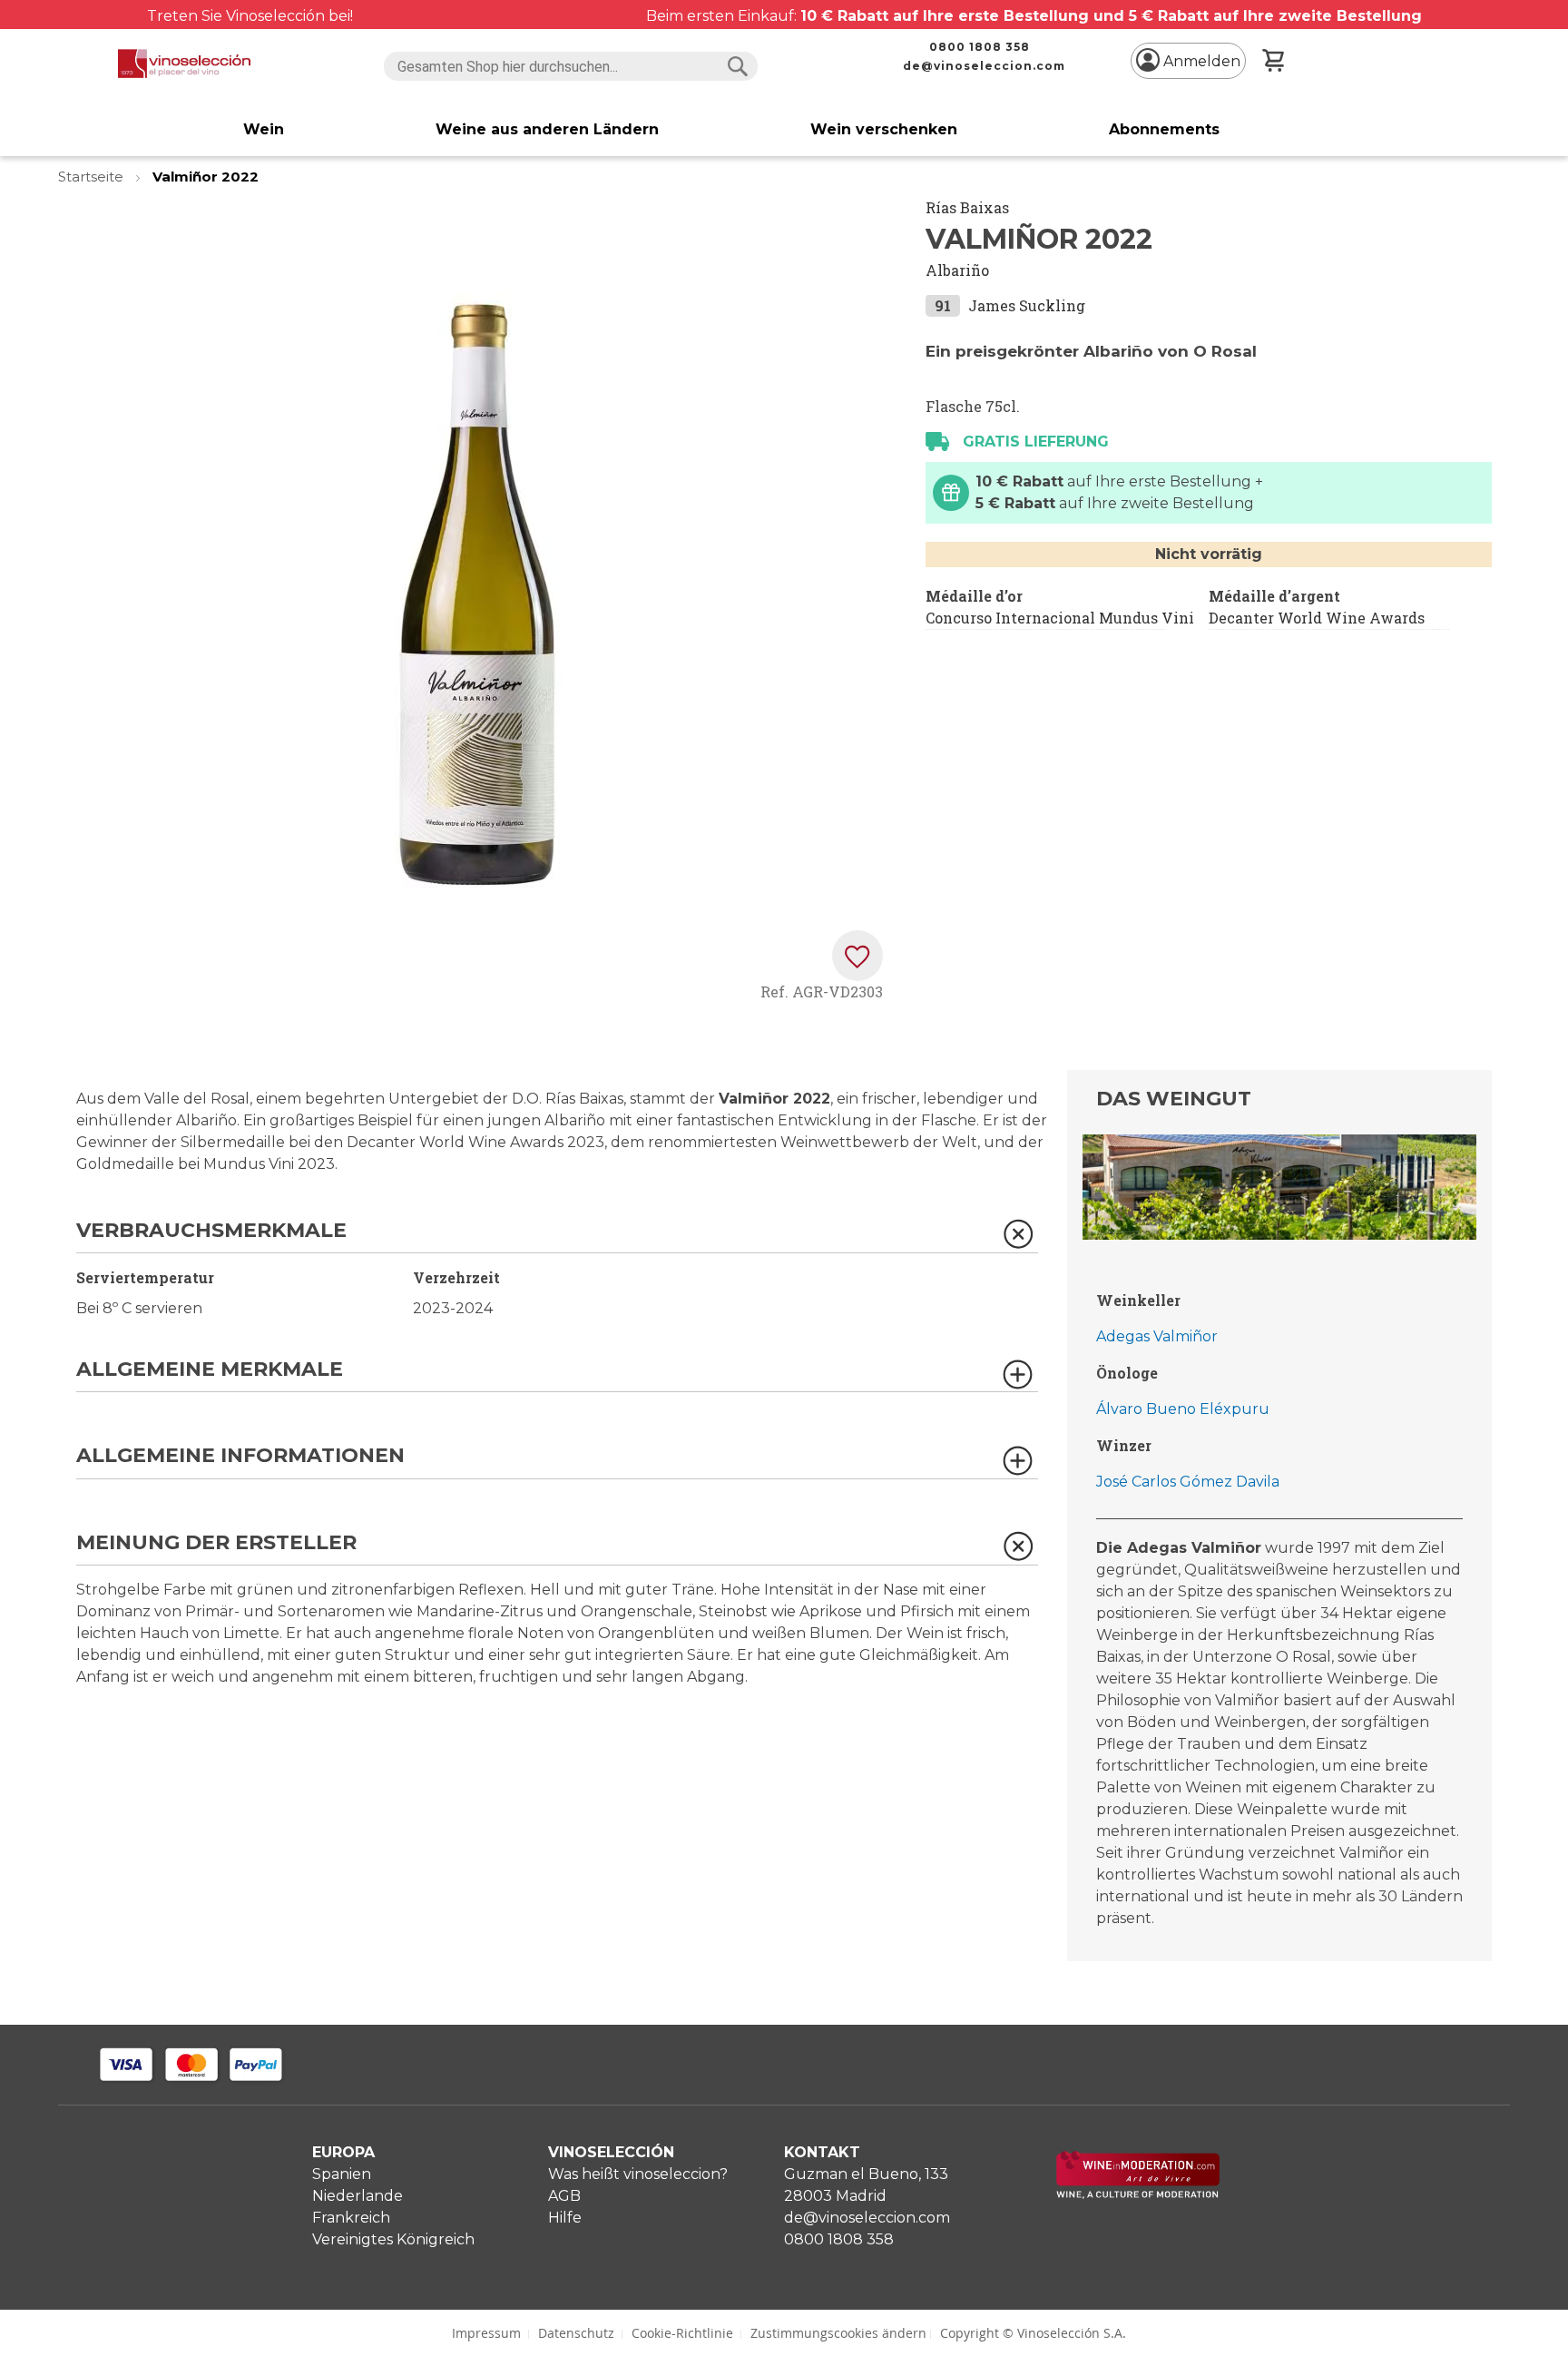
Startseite (93, 177)
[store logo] (185, 64)
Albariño (957, 270)
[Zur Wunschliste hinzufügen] (857, 956)
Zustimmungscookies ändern (838, 2333)
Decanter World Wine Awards (1317, 618)
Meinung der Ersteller (216, 1543)
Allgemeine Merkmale (210, 1370)
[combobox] (570, 66)
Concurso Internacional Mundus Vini (1060, 618)
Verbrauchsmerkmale (211, 1231)
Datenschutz (576, 2333)
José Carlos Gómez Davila (1188, 1482)
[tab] (557, 1237)
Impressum (486, 2333)
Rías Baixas (967, 207)
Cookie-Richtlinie (682, 2333)
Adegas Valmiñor (1157, 1336)
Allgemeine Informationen (240, 1456)
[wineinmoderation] (1138, 2194)
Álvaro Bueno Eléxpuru (1183, 1409)
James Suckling (1027, 305)
